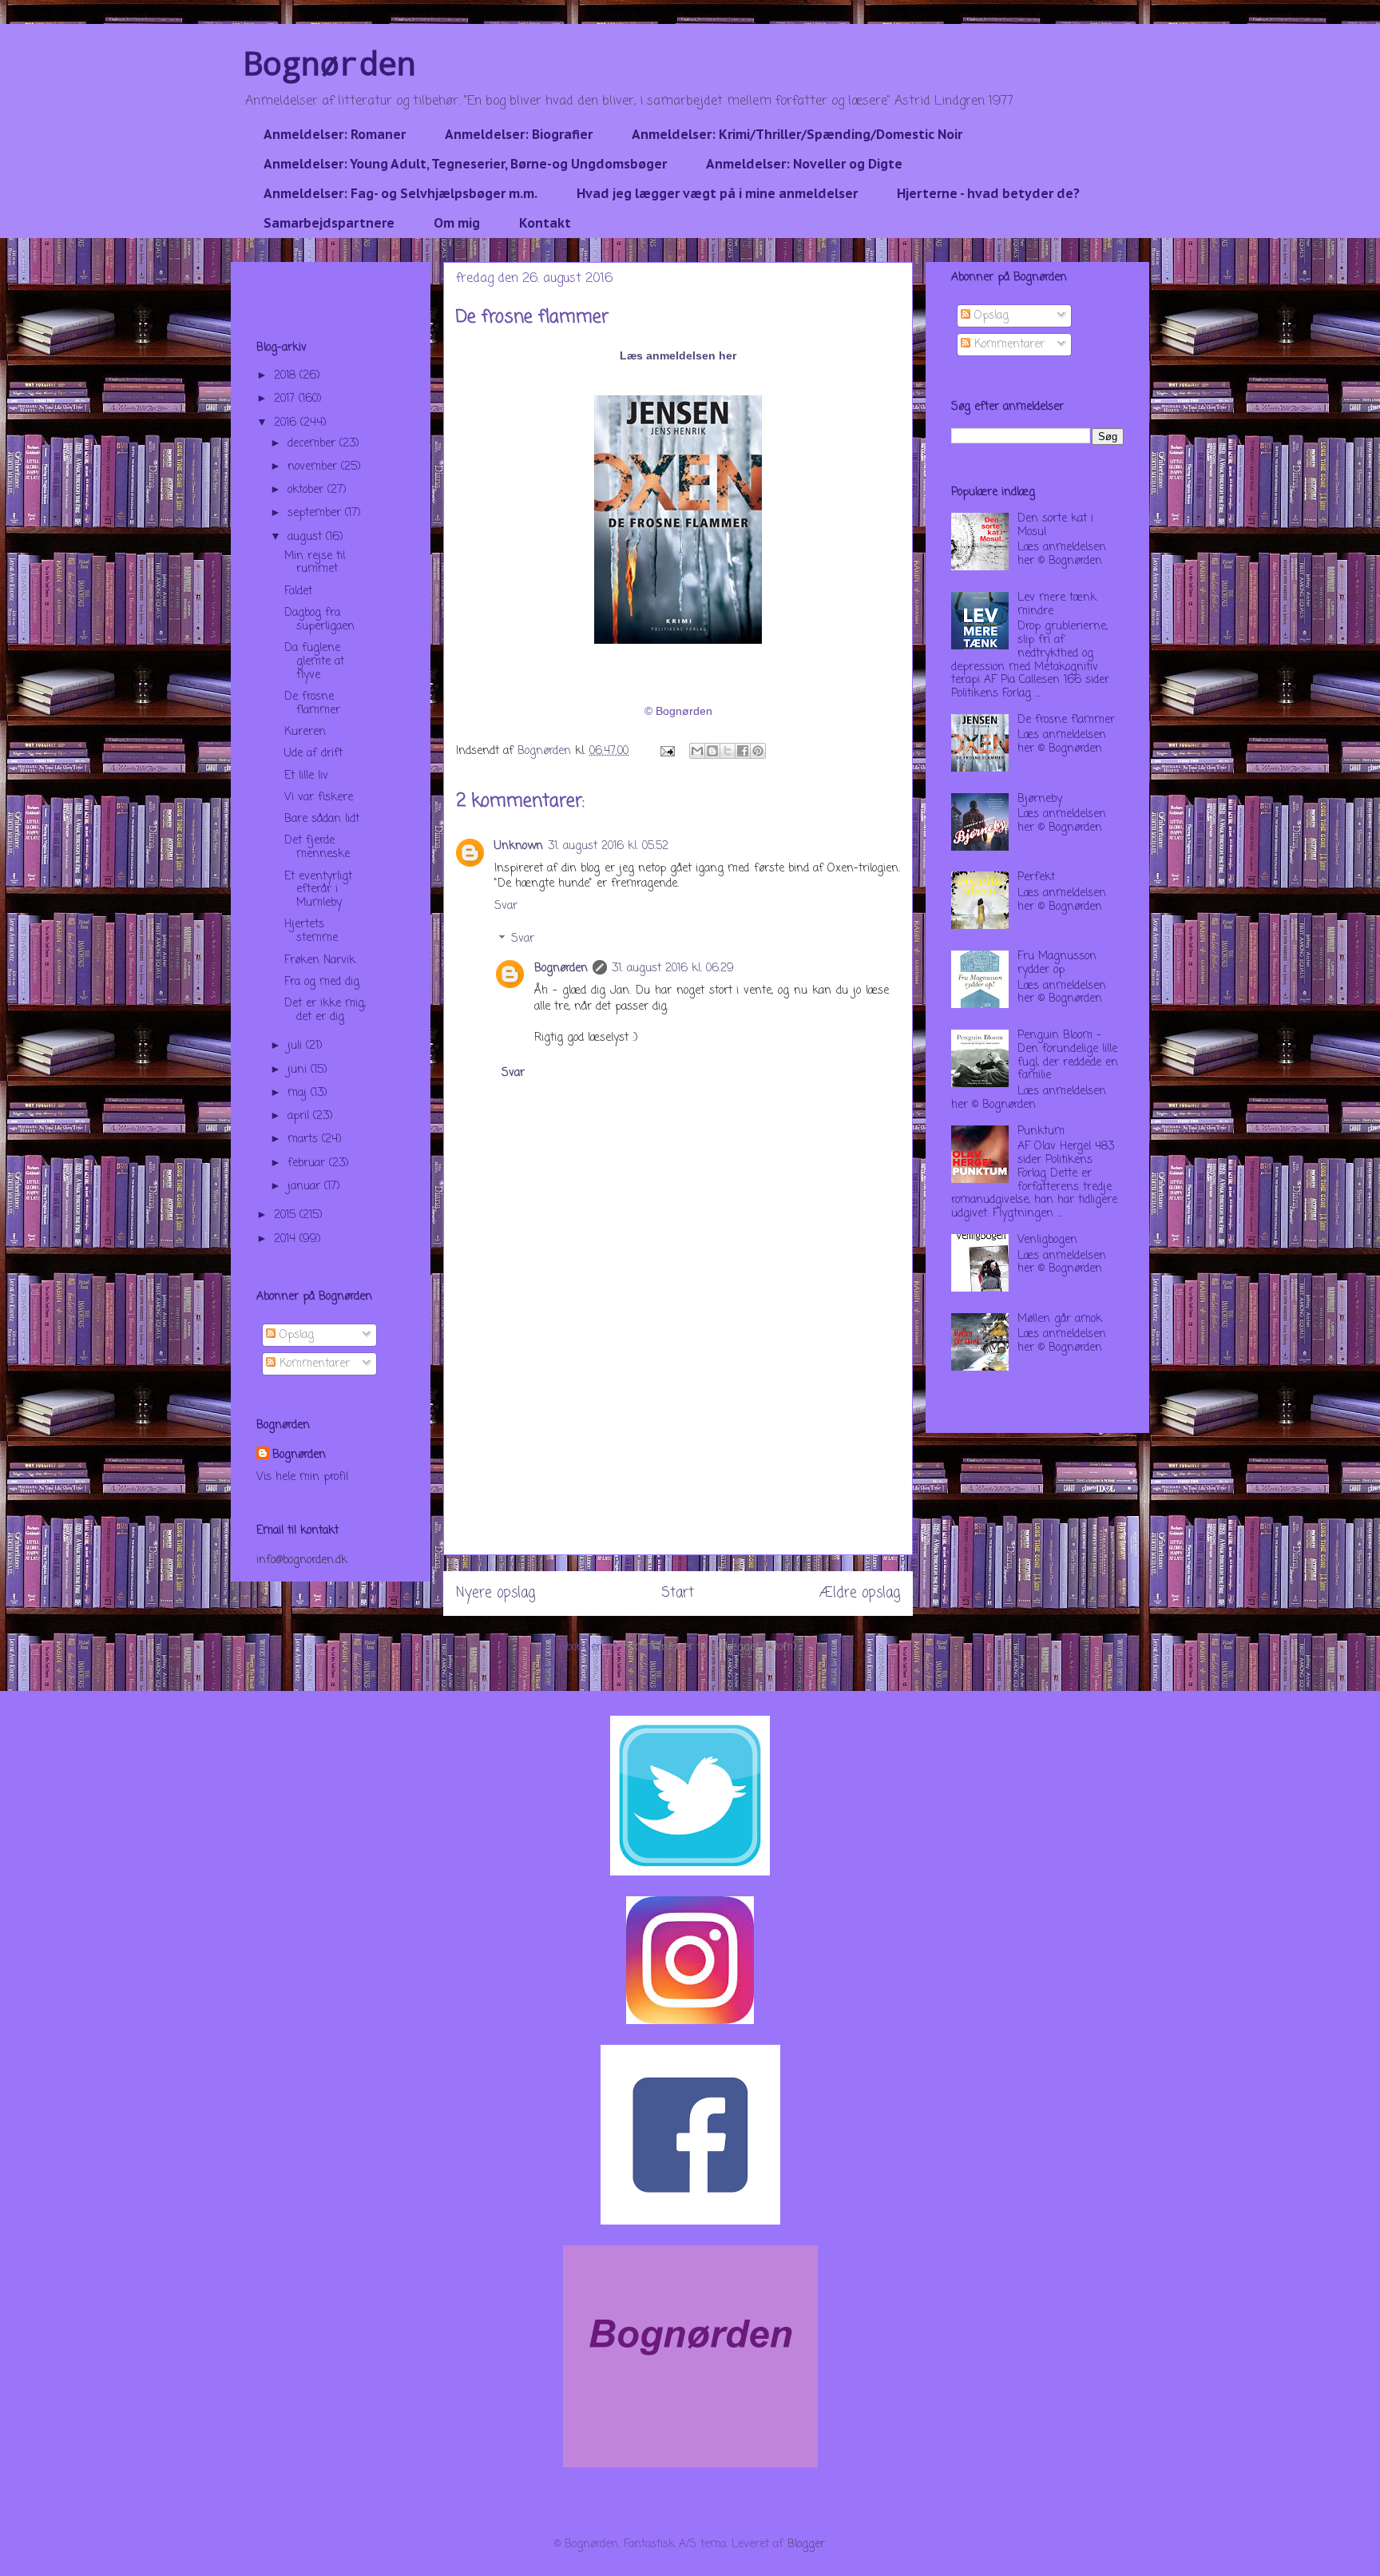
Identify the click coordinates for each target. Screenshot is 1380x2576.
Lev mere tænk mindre (1057, 605)
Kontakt (545, 223)
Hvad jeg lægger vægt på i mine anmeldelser (717, 193)
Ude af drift (313, 754)
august (307, 537)
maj (299, 1093)
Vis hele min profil (302, 1477)
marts (305, 1139)
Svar (506, 906)
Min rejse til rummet (315, 563)
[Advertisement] (678, 1443)
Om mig (457, 223)
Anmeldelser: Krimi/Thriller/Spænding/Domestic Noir (797, 134)
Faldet (298, 591)
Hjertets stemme (311, 931)
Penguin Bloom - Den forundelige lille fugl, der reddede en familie (1068, 1056)
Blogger (806, 2544)
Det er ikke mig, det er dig (325, 1010)
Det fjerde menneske (317, 847)
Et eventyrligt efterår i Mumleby (318, 890)
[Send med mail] (697, 751)
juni (299, 1070)
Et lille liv (306, 776)
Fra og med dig (322, 982)
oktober (307, 490)
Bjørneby (1040, 799)
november (314, 467)
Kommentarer (313, 1364)
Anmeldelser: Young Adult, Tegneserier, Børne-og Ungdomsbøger (465, 164)
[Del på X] (728, 751)
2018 (287, 376)
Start (678, 1593)
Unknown (519, 846)
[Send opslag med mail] (667, 751)
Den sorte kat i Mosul (1055, 526)
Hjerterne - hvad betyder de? (988, 193)
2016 (287, 423)
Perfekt (1036, 877)
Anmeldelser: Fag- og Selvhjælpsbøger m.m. (401, 193)
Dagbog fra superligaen (319, 620)
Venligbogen (1047, 1240)
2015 (287, 1215)
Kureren (305, 732)
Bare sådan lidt (322, 819)
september (316, 513)
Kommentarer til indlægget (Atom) (710, 1647)
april (300, 1116)
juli (297, 1046)
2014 (287, 1239)
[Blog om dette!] (712, 751)
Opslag (295, 1335)
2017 (286, 399)
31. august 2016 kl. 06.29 (673, 968)
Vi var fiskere (319, 798)
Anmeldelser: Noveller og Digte (804, 164)
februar (308, 1163)
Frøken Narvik (320, 961)
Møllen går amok (1060, 1319)
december (313, 444)
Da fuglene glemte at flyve (314, 662)
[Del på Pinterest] (758, 751)
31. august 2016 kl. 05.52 (608, 846)
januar (306, 1187)
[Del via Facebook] (743, 751)
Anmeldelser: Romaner (335, 134)
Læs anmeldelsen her (678, 355)
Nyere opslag (496, 1593)
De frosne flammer (312, 704)
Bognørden (330, 63)
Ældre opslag (860, 1593)
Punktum (1041, 1131)
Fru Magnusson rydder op (1057, 963)
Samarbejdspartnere (329, 223)
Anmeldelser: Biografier (519, 134)
